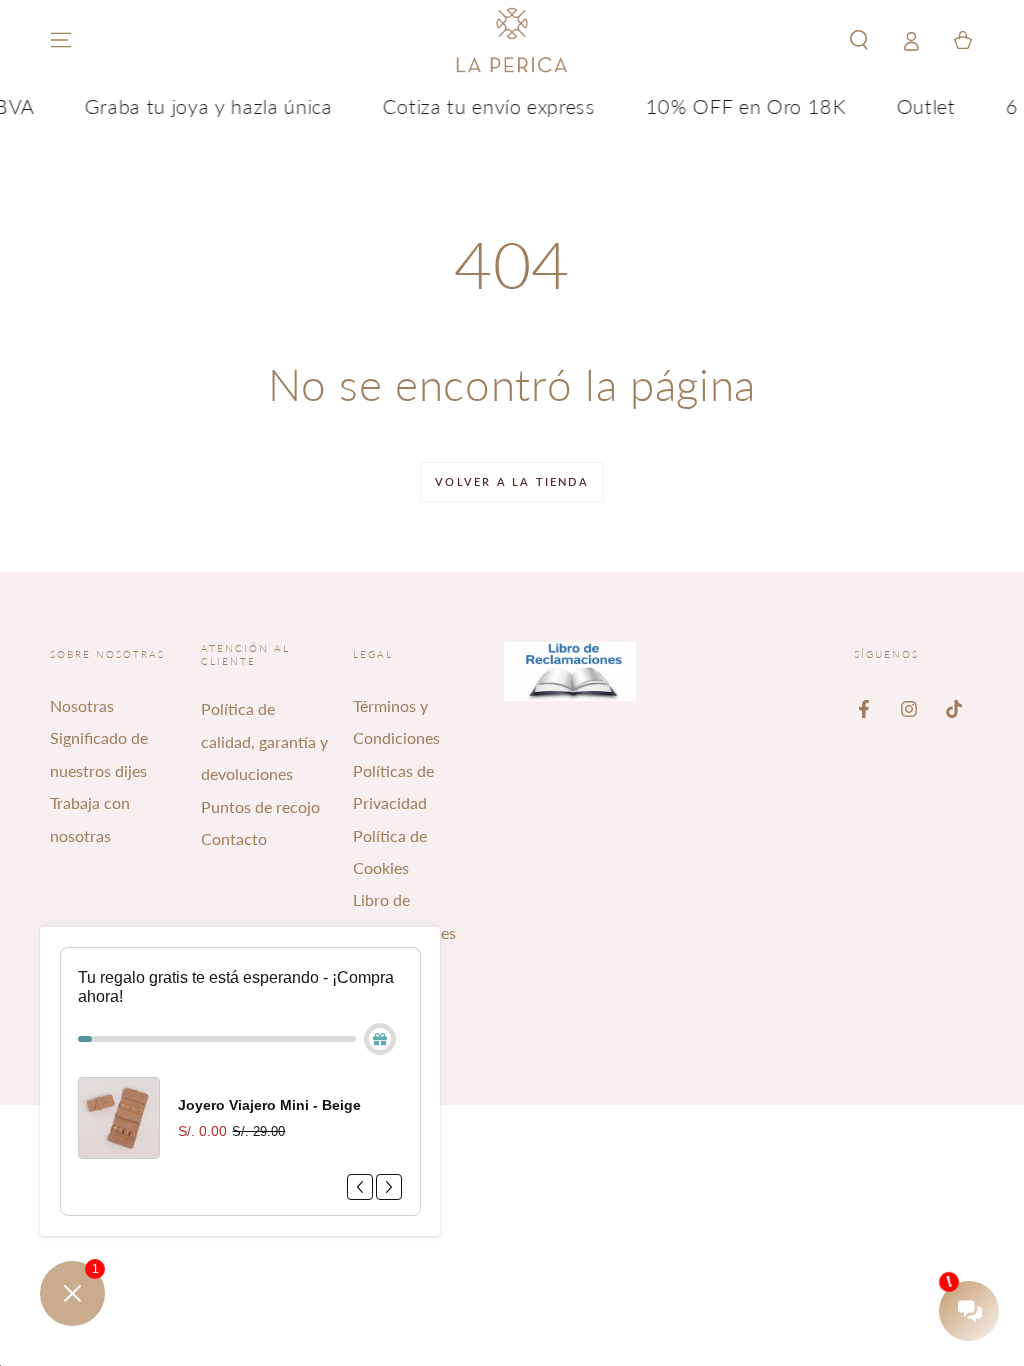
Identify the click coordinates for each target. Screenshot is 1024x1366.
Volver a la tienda (512, 481)
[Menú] (61, 40)
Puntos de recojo (260, 806)
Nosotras (82, 705)
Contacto (234, 838)
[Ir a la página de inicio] (512, 40)
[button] (859, 40)
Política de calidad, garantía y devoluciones (264, 741)
